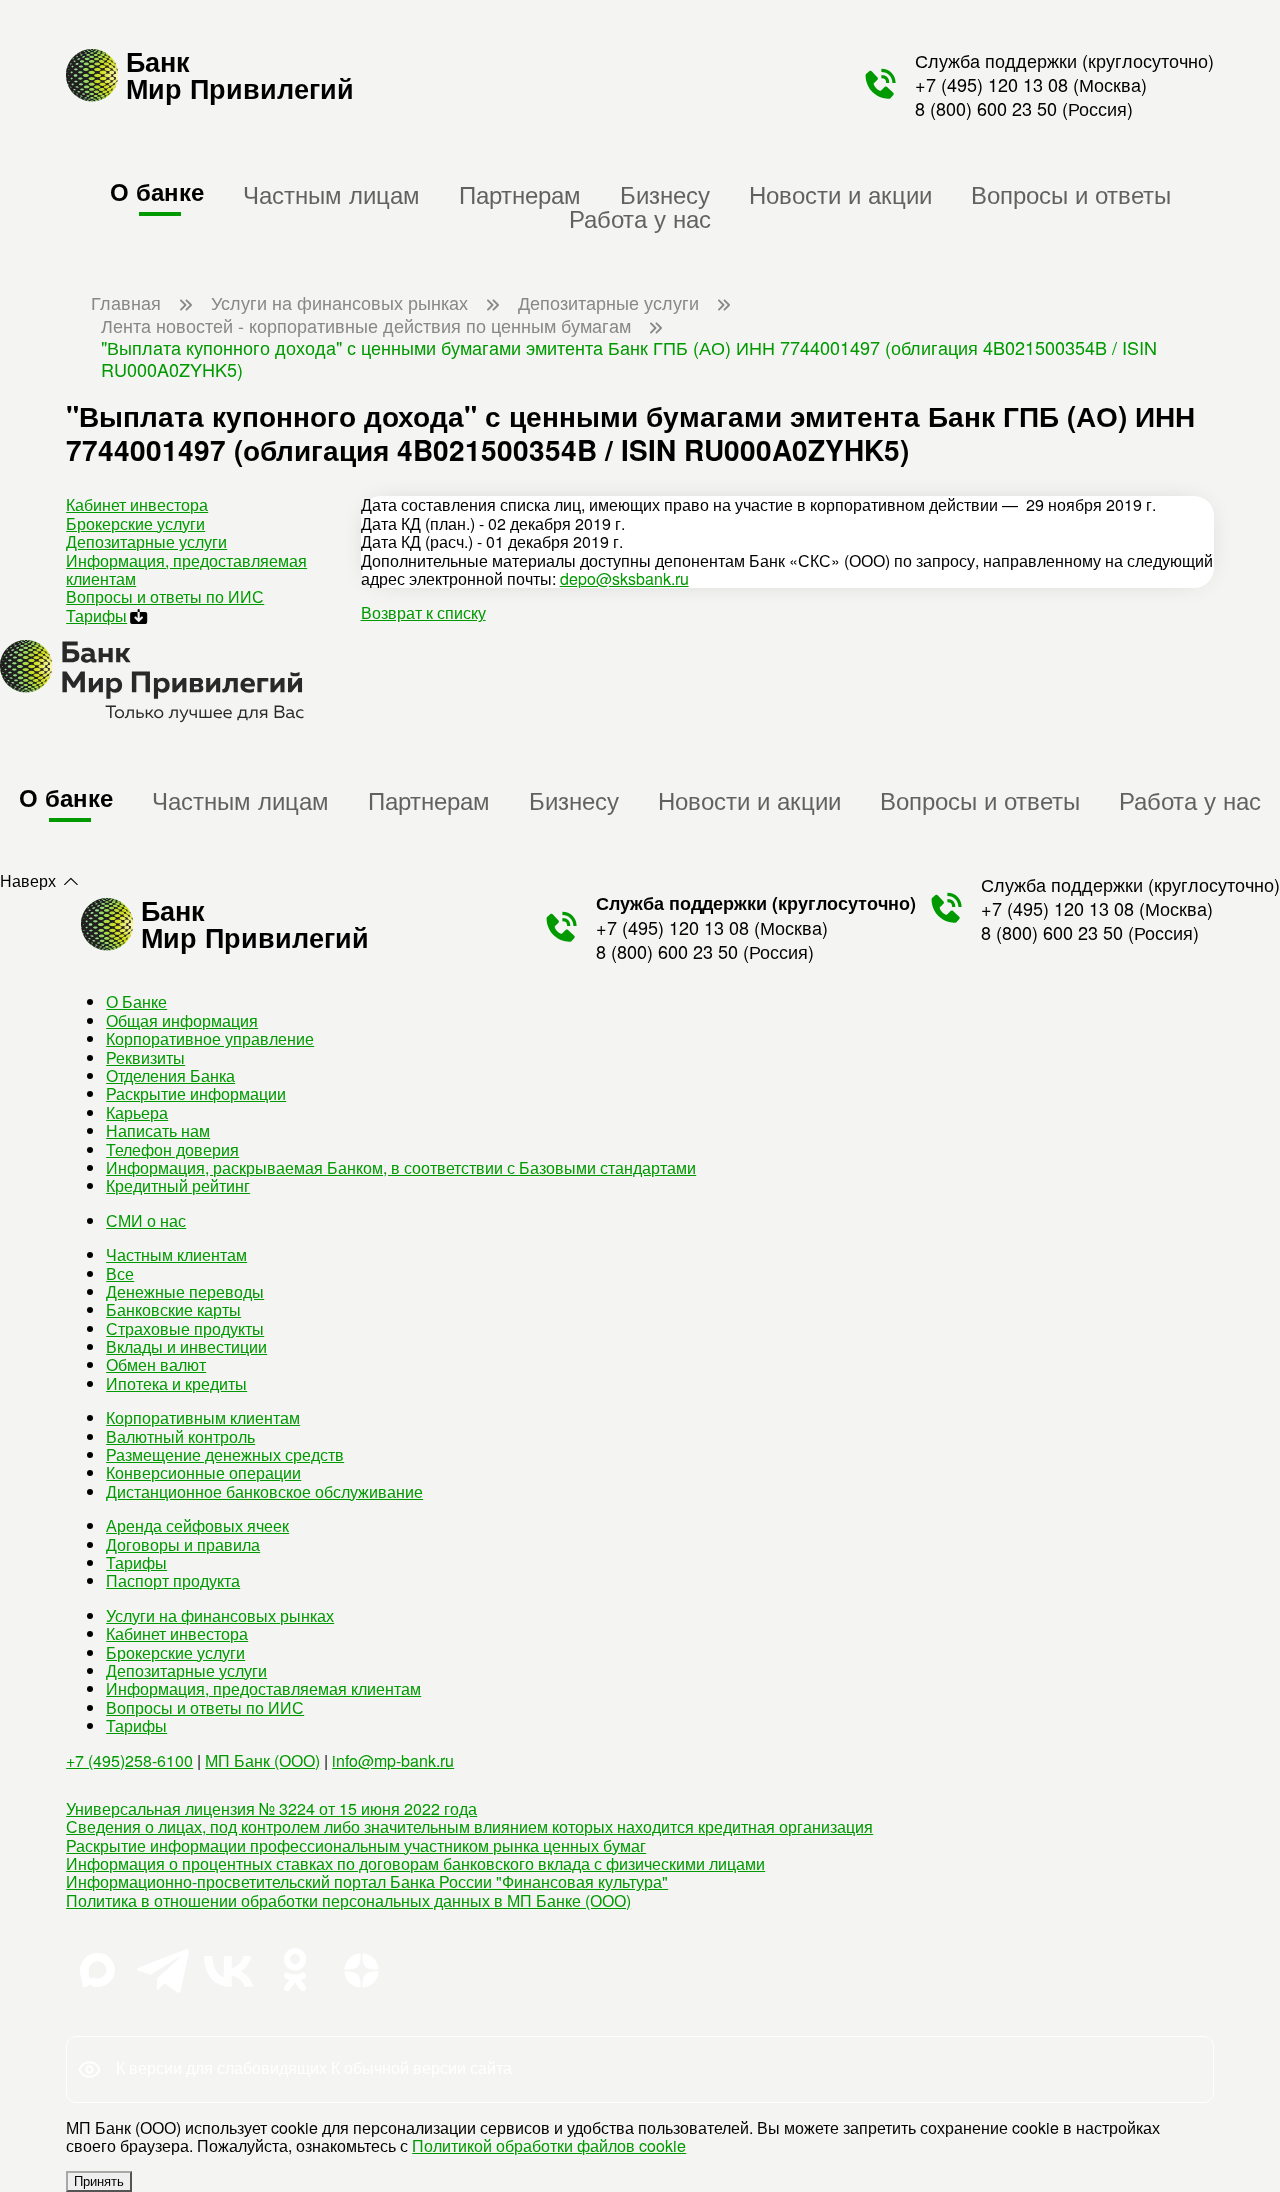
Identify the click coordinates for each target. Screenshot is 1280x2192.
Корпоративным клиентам (203, 1417)
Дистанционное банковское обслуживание (264, 1491)
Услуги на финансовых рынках (220, 1615)
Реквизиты (145, 1057)
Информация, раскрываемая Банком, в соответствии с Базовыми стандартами (401, 1167)
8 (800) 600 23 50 (986, 108)
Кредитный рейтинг (178, 1185)
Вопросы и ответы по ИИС (165, 596)
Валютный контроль (180, 1436)
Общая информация (182, 1020)
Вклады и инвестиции (186, 1346)
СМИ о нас (146, 1220)
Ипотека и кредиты (176, 1383)
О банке (157, 191)
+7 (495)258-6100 (129, 1760)
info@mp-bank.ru (393, 1760)
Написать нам (158, 1130)
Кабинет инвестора (137, 504)
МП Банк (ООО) (262, 1760)
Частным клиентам (176, 1254)
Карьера (137, 1112)
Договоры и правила (183, 1544)
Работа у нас (640, 217)
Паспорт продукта (173, 1580)
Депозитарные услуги (146, 541)
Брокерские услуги (135, 523)
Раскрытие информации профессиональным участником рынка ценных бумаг (356, 1845)
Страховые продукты (185, 1328)
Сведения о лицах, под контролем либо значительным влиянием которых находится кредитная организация (469, 1826)
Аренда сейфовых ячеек (197, 1525)
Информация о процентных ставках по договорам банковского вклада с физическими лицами (415, 1863)
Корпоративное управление (210, 1038)
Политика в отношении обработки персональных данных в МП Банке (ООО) (348, 1900)
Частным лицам (331, 193)
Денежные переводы (185, 1291)
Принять (99, 2181)
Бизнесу (665, 193)
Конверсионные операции (203, 1472)
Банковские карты (173, 1309)
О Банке (136, 1001)
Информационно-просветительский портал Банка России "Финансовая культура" (367, 1881)
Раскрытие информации (196, 1093)
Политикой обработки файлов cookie (549, 2145)
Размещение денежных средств (225, 1454)
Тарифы (96, 615)
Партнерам (520, 193)
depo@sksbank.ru (624, 578)
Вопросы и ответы (1071, 193)
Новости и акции (840, 193)
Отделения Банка (170, 1075)
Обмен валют (156, 1364)
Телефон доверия (172, 1149)
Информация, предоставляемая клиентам (186, 569)
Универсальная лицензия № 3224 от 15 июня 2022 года (271, 1808)
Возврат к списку (423, 612)
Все (120, 1273)
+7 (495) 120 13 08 (991, 84)
